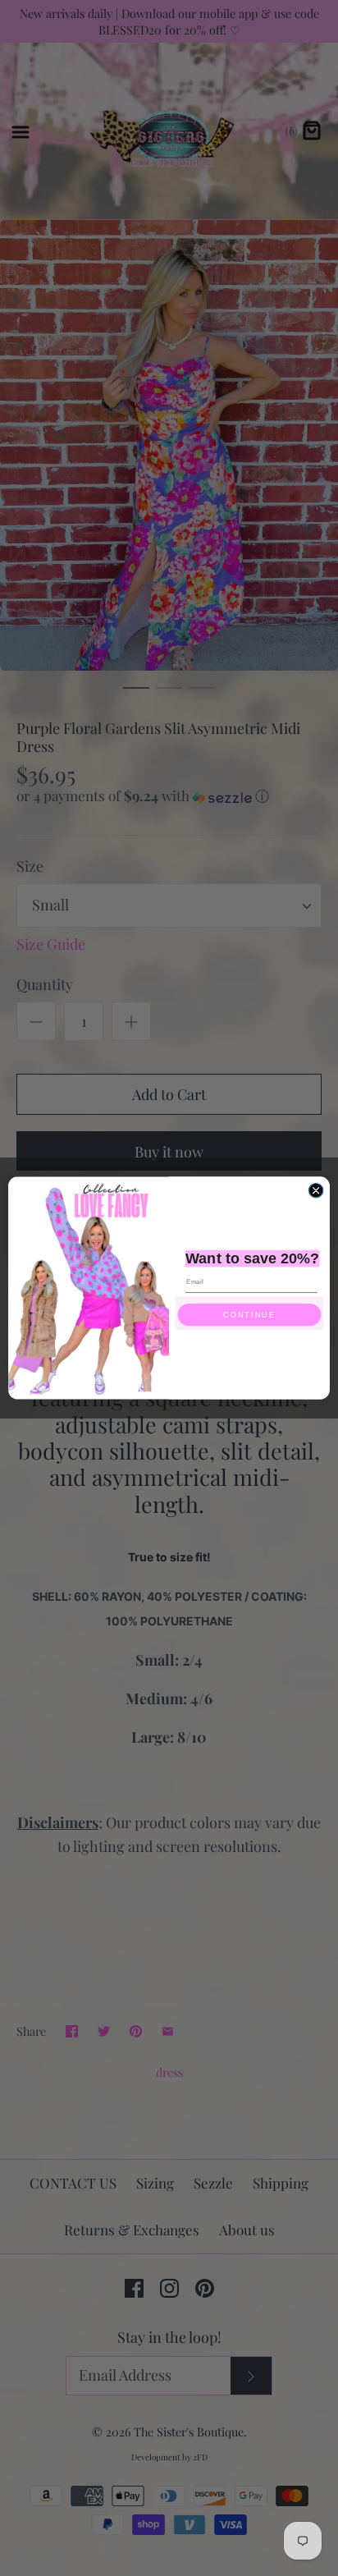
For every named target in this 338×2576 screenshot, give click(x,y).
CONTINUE (249, 1315)
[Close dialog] (316, 1190)
